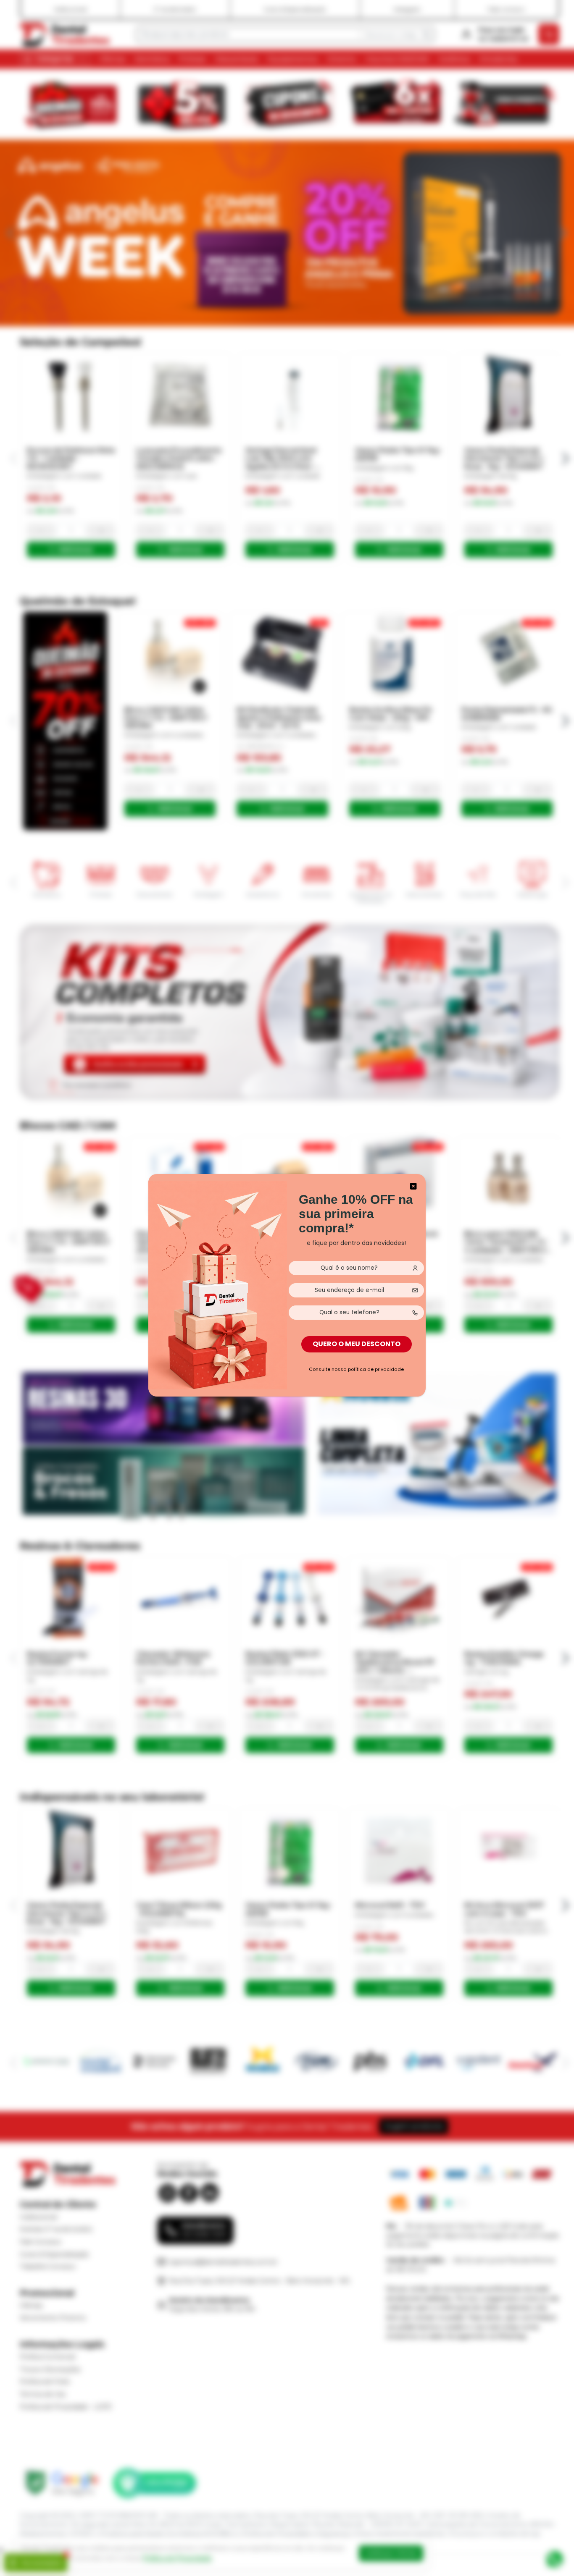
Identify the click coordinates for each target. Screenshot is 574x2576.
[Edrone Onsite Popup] (287, 1288)
